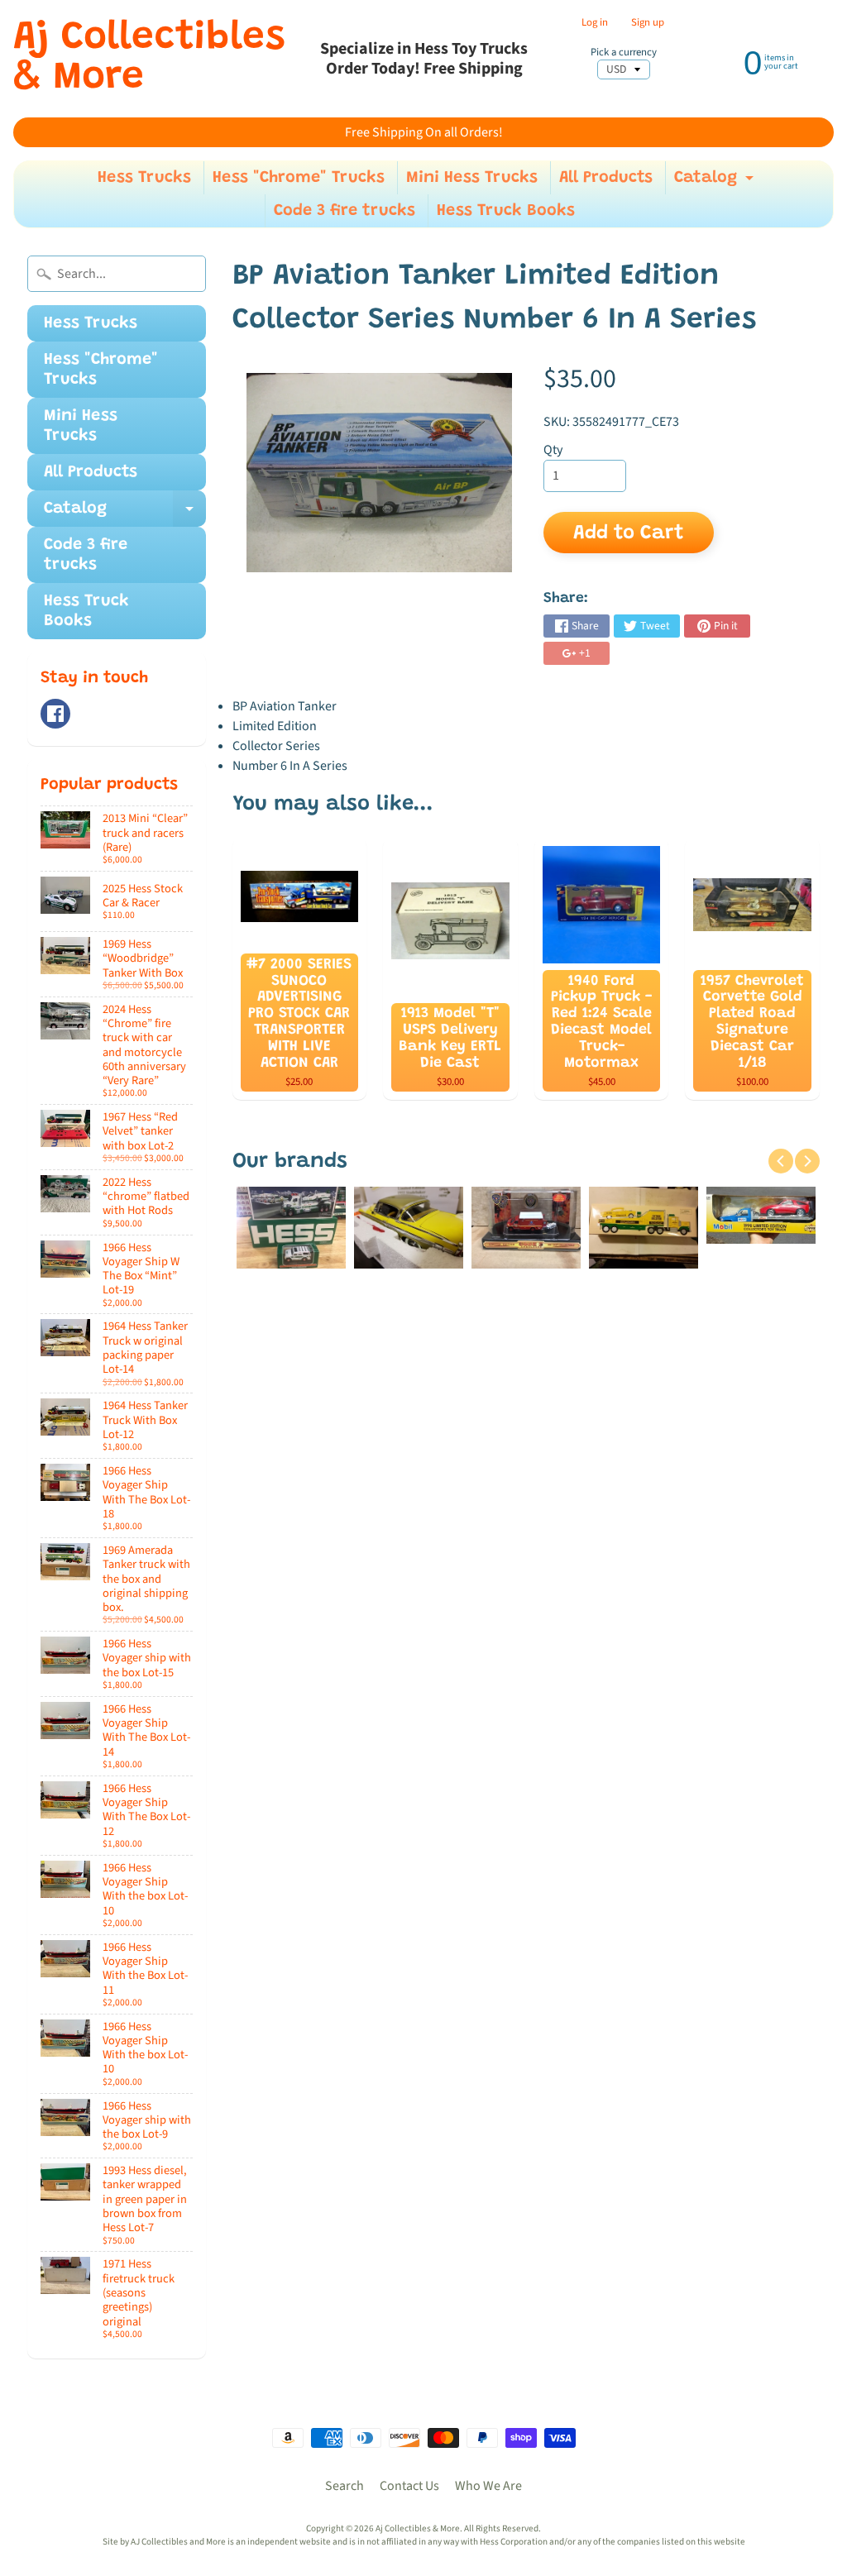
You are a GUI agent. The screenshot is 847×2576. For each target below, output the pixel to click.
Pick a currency (624, 53)
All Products (606, 178)
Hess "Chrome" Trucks (299, 178)
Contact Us (409, 2486)
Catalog (716, 182)
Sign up (648, 23)
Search (345, 2486)
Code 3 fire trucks (345, 211)
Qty (553, 450)
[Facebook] (55, 714)
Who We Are (488, 2486)
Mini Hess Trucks (472, 178)
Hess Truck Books (506, 211)
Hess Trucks (144, 178)
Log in (595, 23)
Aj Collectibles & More (149, 59)
